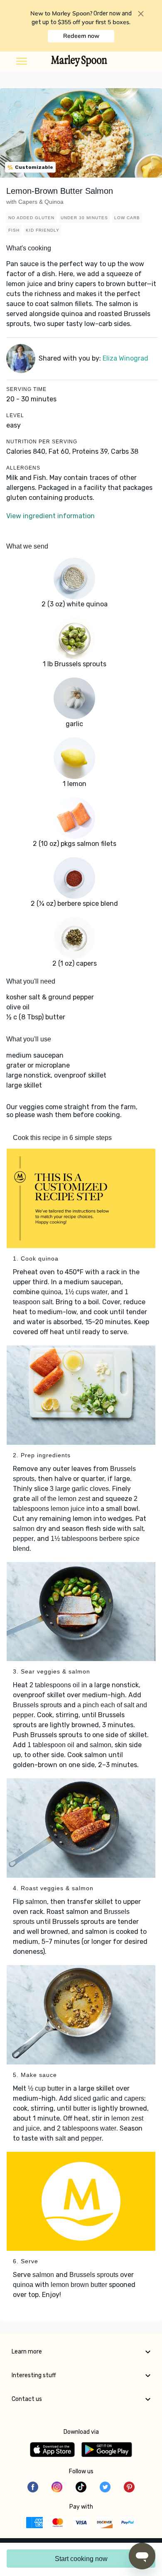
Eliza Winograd (125, 358)
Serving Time (26, 389)
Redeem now (81, 36)
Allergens (23, 468)
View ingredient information (50, 516)
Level (15, 415)
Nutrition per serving (42, 442)
